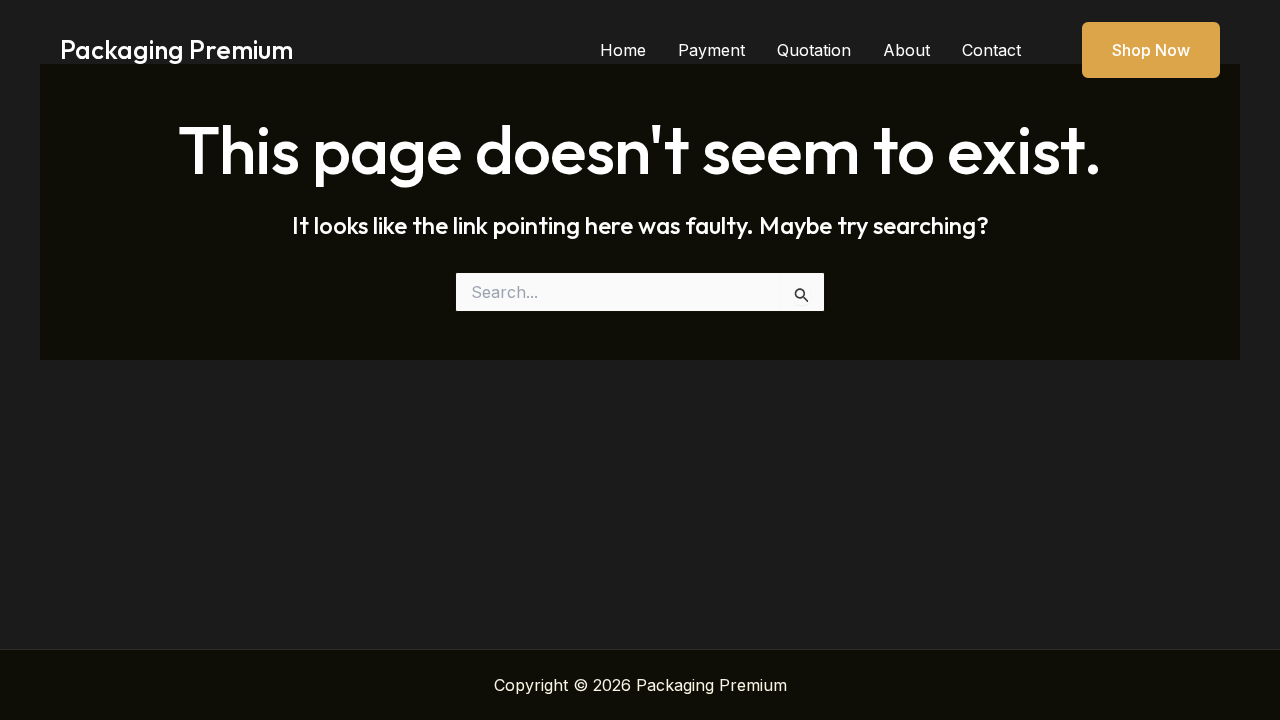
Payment (711, 50)
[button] (1138, 50)
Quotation (814, 50)
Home (623, 50)
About (906, 50)
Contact (991, 50)
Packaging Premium (176, 49)
